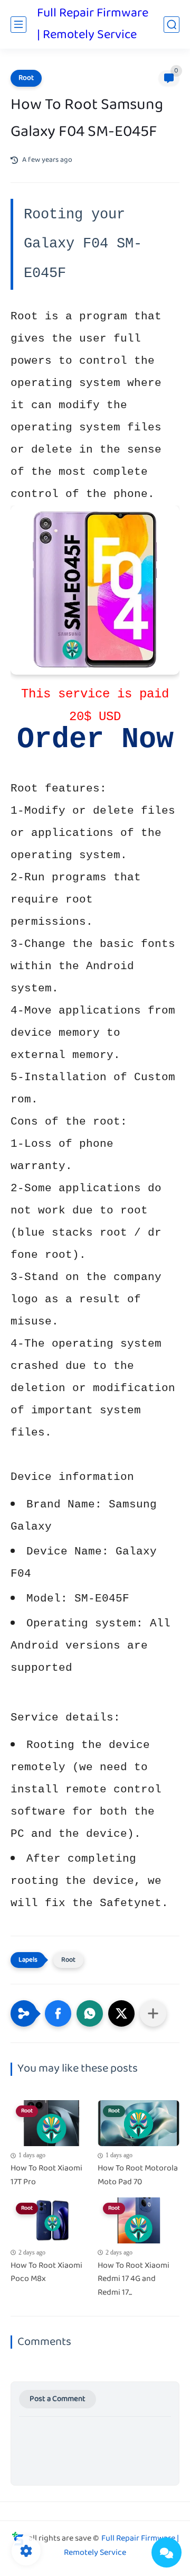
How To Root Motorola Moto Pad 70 (138, 2175)
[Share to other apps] (153, 2013)
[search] (172, 25)
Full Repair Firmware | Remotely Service (93, 24)
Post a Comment (58, 2399)
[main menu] (18, 25)
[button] (58, 2013)
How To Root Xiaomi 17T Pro (46, 2175)
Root (26, 78)
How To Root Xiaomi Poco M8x (46, 2273)
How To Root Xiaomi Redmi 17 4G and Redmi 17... (134, 2280)
